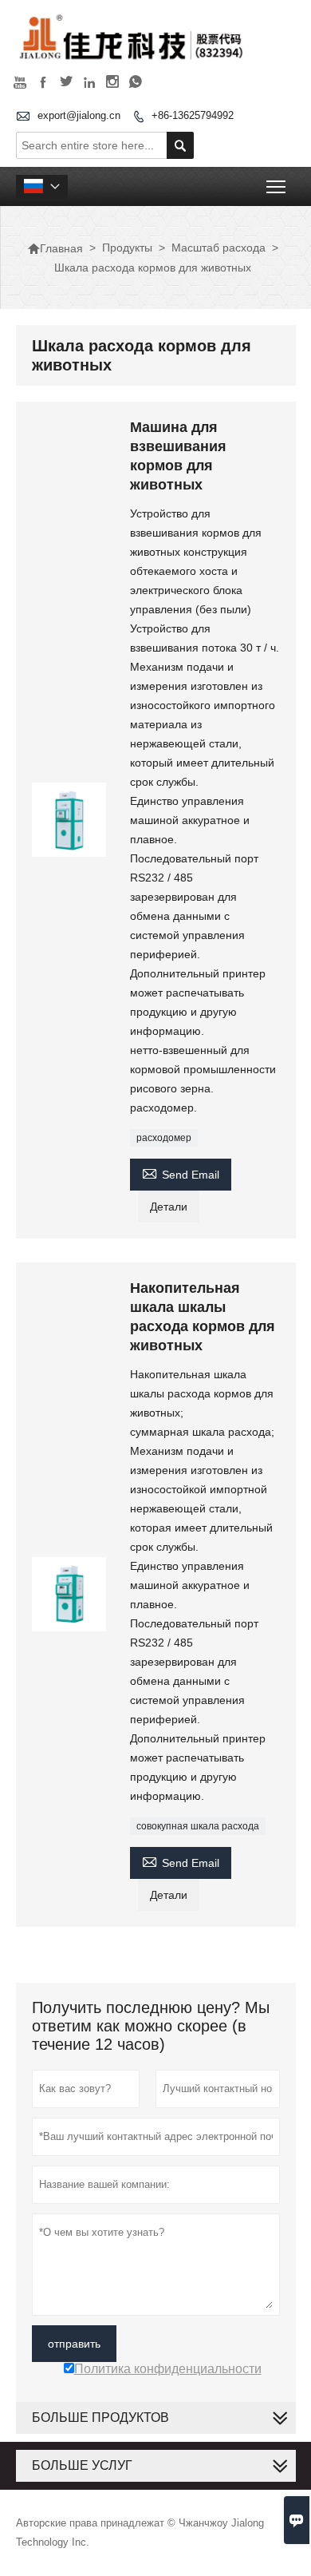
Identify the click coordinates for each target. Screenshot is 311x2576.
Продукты (127, 248)
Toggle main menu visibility (276, 186)
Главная (55, 248)
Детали (169, 1207)
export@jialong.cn (79, 115)
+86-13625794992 (193, 115)
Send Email (181, 1173)
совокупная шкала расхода (198, 1826)
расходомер (164, 1138)
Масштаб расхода (218, 248)
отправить (74, 2344)
